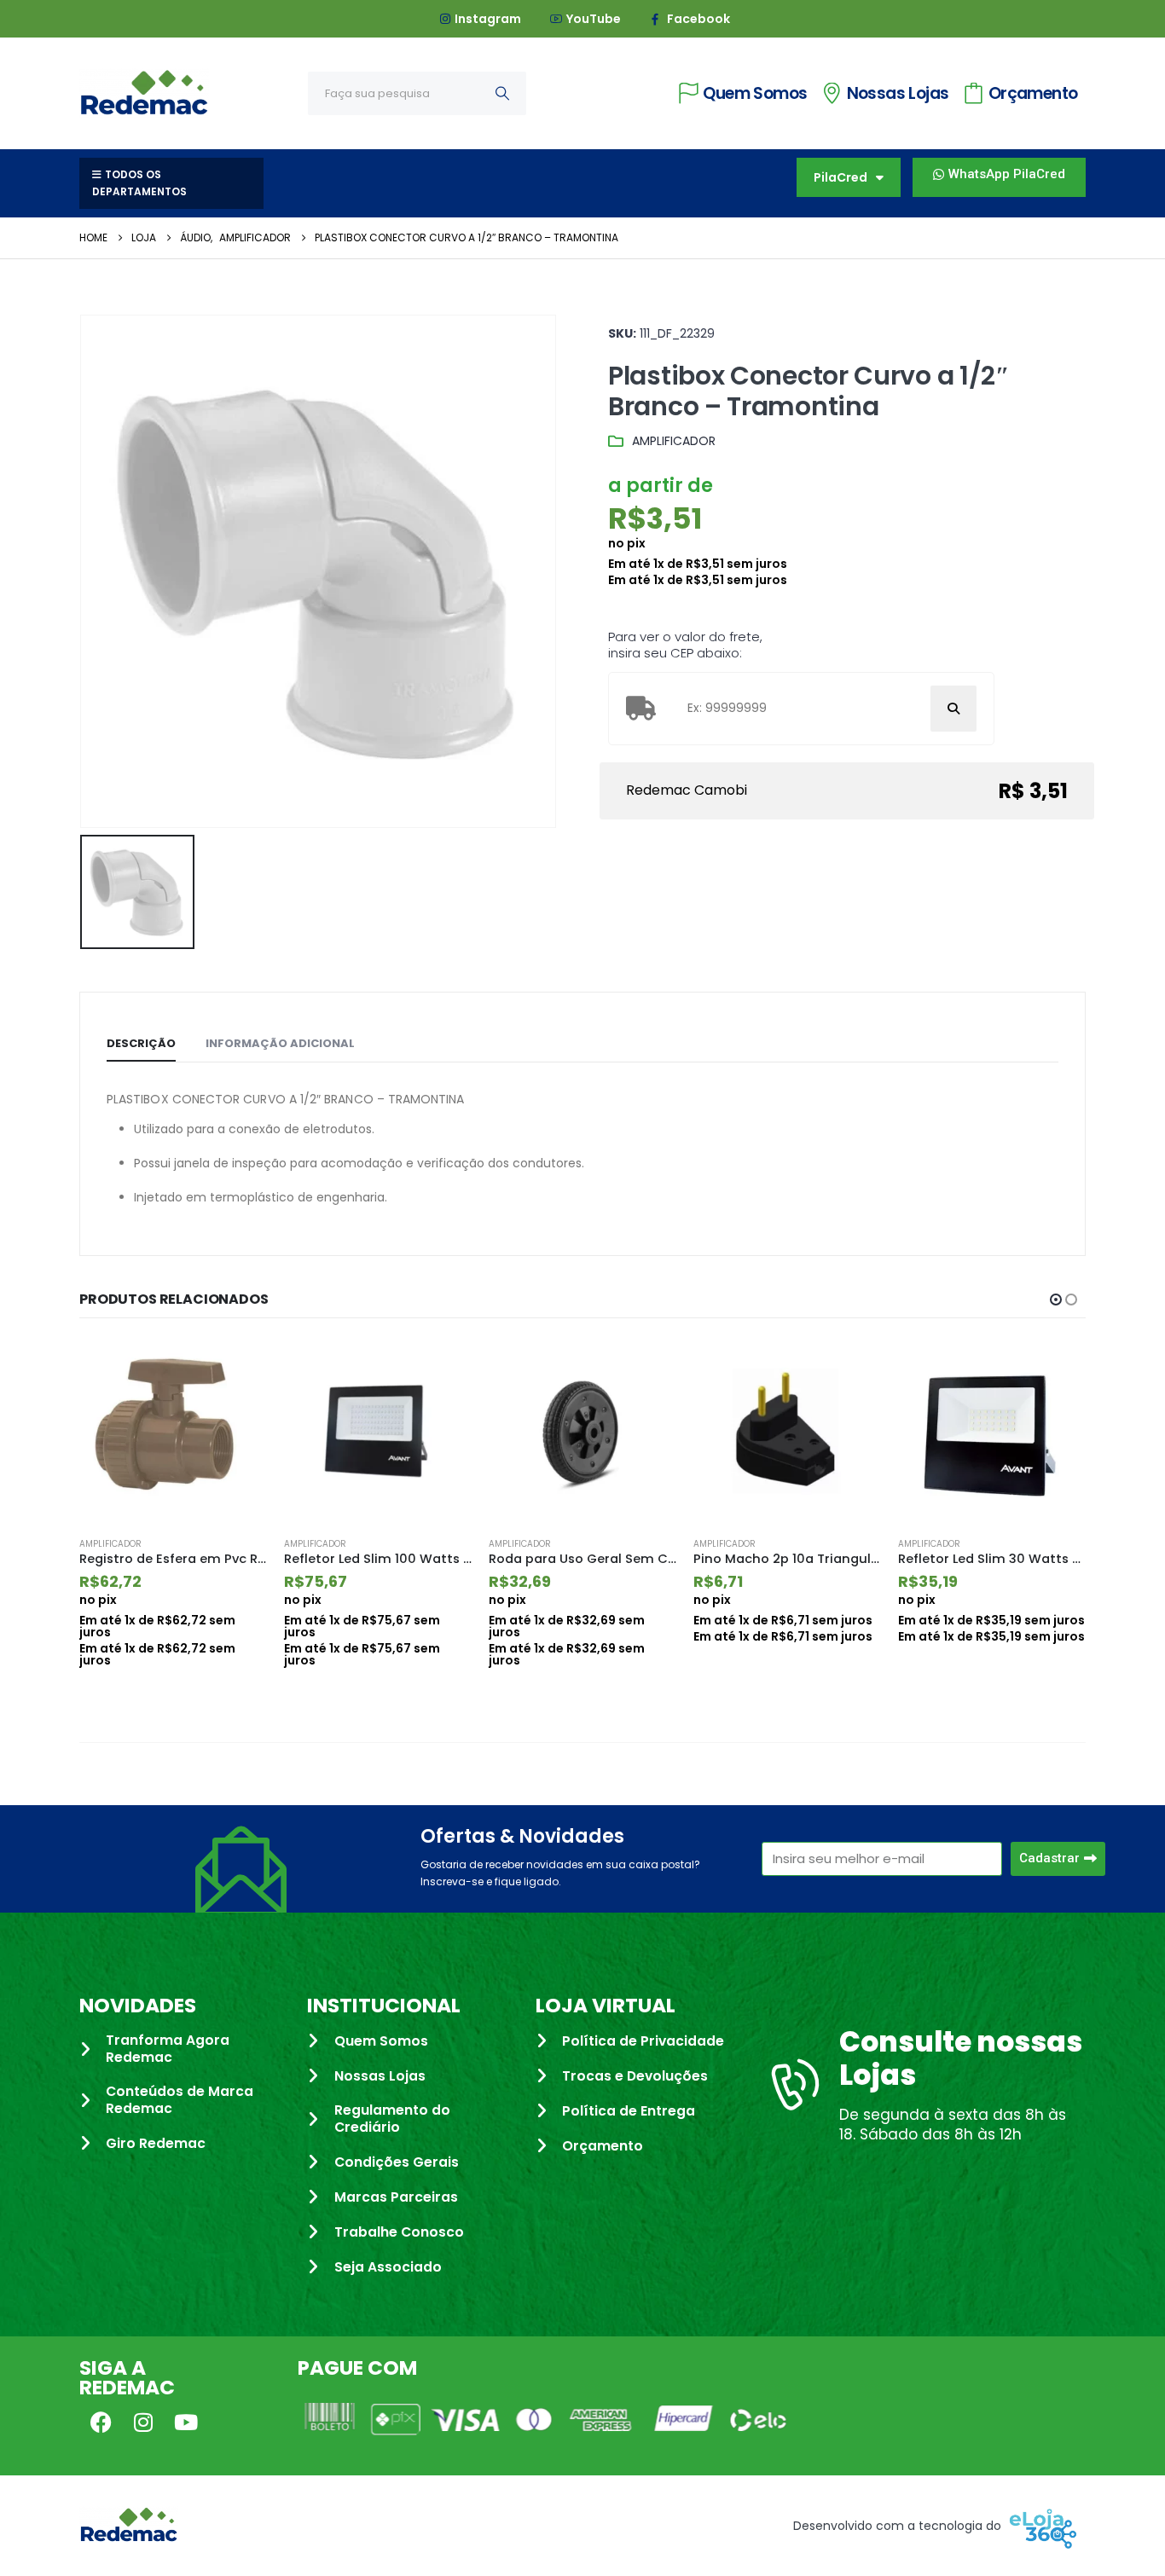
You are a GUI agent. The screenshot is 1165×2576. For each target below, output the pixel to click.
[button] (1056, 1300)
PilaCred (840, 177)
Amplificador (674, 441)
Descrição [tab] (141, 1043)
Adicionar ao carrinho (239, 1367)
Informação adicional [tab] (280, 1043)
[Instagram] (143, 2423)
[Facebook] (101, 2423)
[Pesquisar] (502, 93)
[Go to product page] (173, 1431)
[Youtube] (186, 2423)
